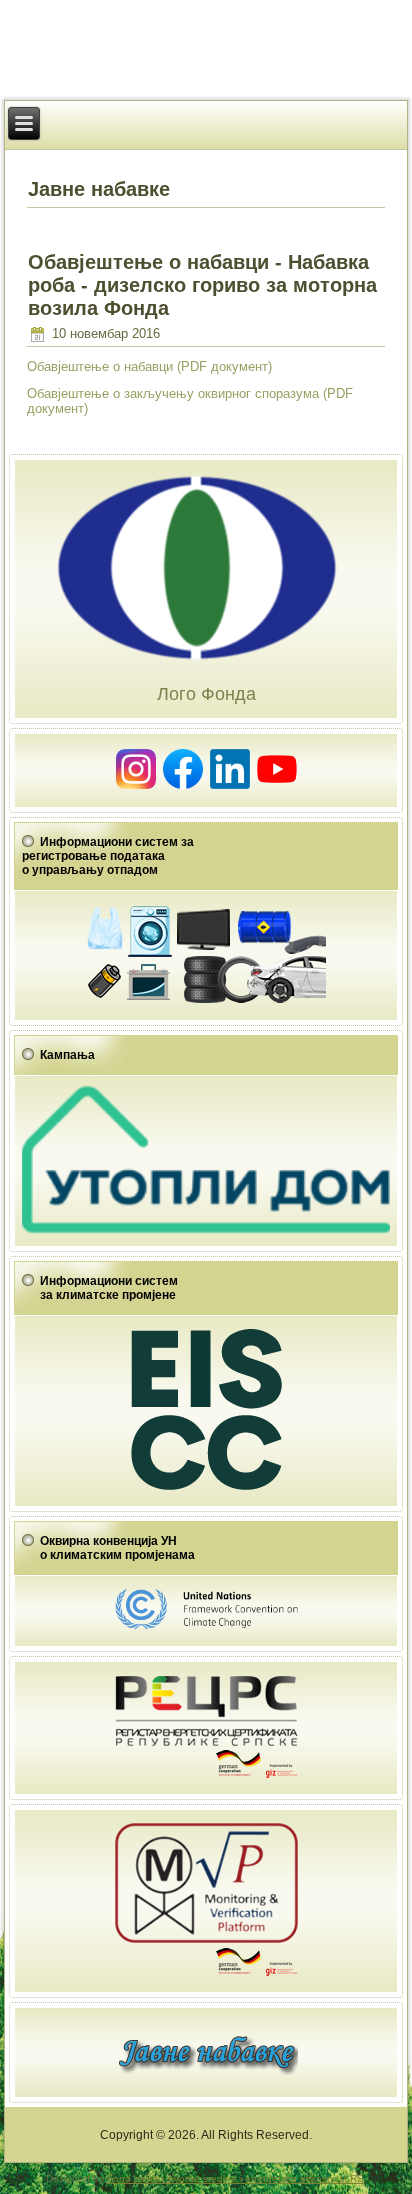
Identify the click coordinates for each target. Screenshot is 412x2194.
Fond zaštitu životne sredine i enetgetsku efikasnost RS (235, 2178)
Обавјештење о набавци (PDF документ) (149, 366)
